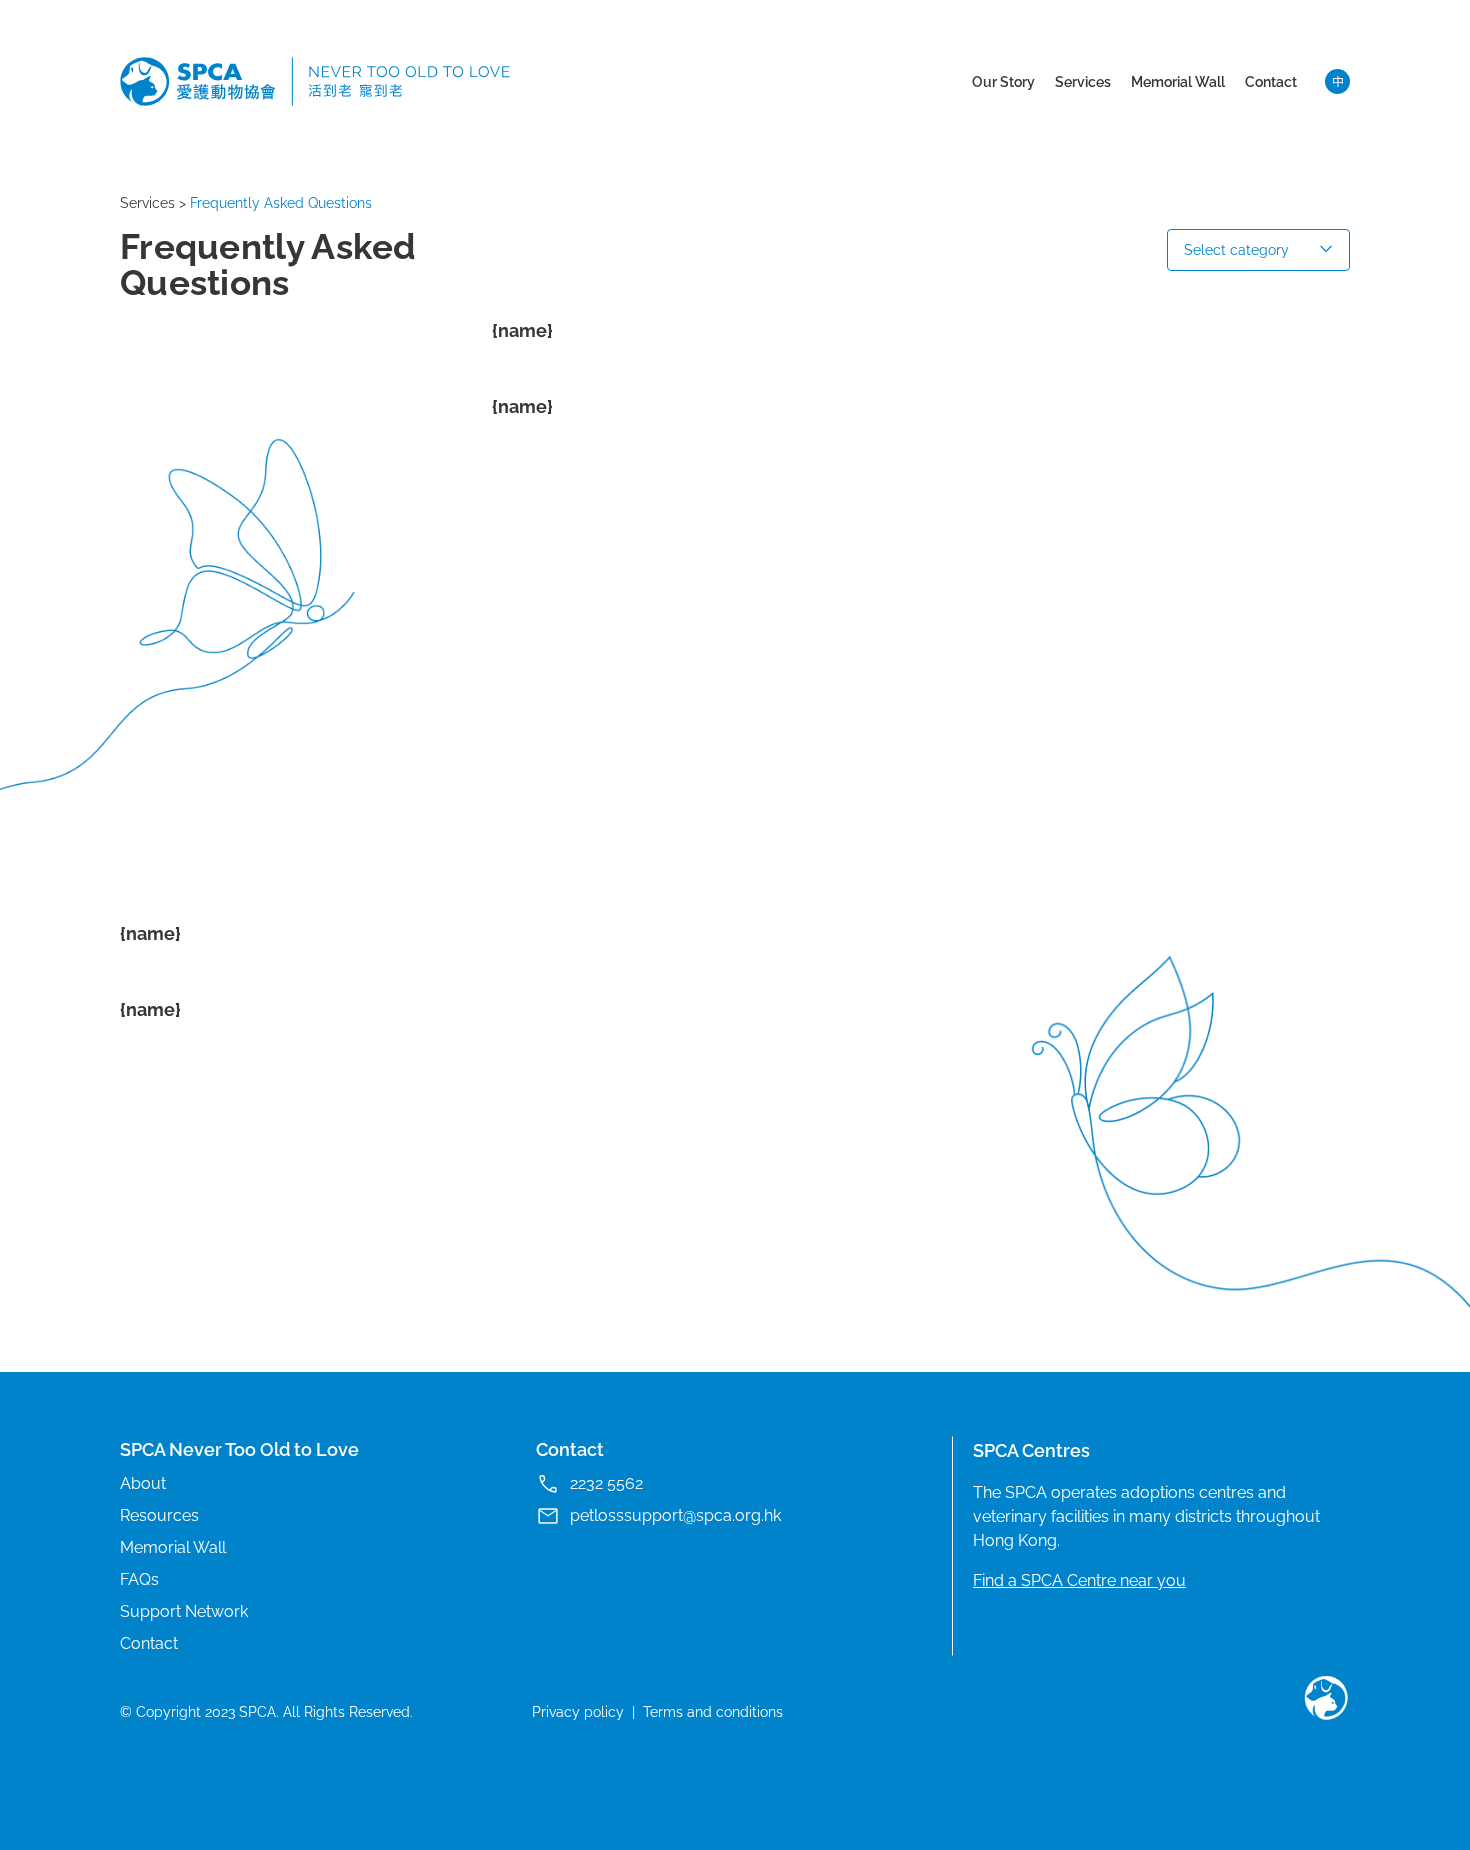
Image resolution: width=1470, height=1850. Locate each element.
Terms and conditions (713, 1712)
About (143, 1483)
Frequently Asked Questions (281, 203)
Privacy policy (578, 1712)
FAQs (139, 1579)
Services (1083, 82)
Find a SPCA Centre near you (1079, 1580)
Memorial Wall (1178, 82)
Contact (1271, 82)
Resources (159, 1515)
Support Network (184, 1611)
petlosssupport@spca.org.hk (675, 1515)
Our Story (1003, 82)
